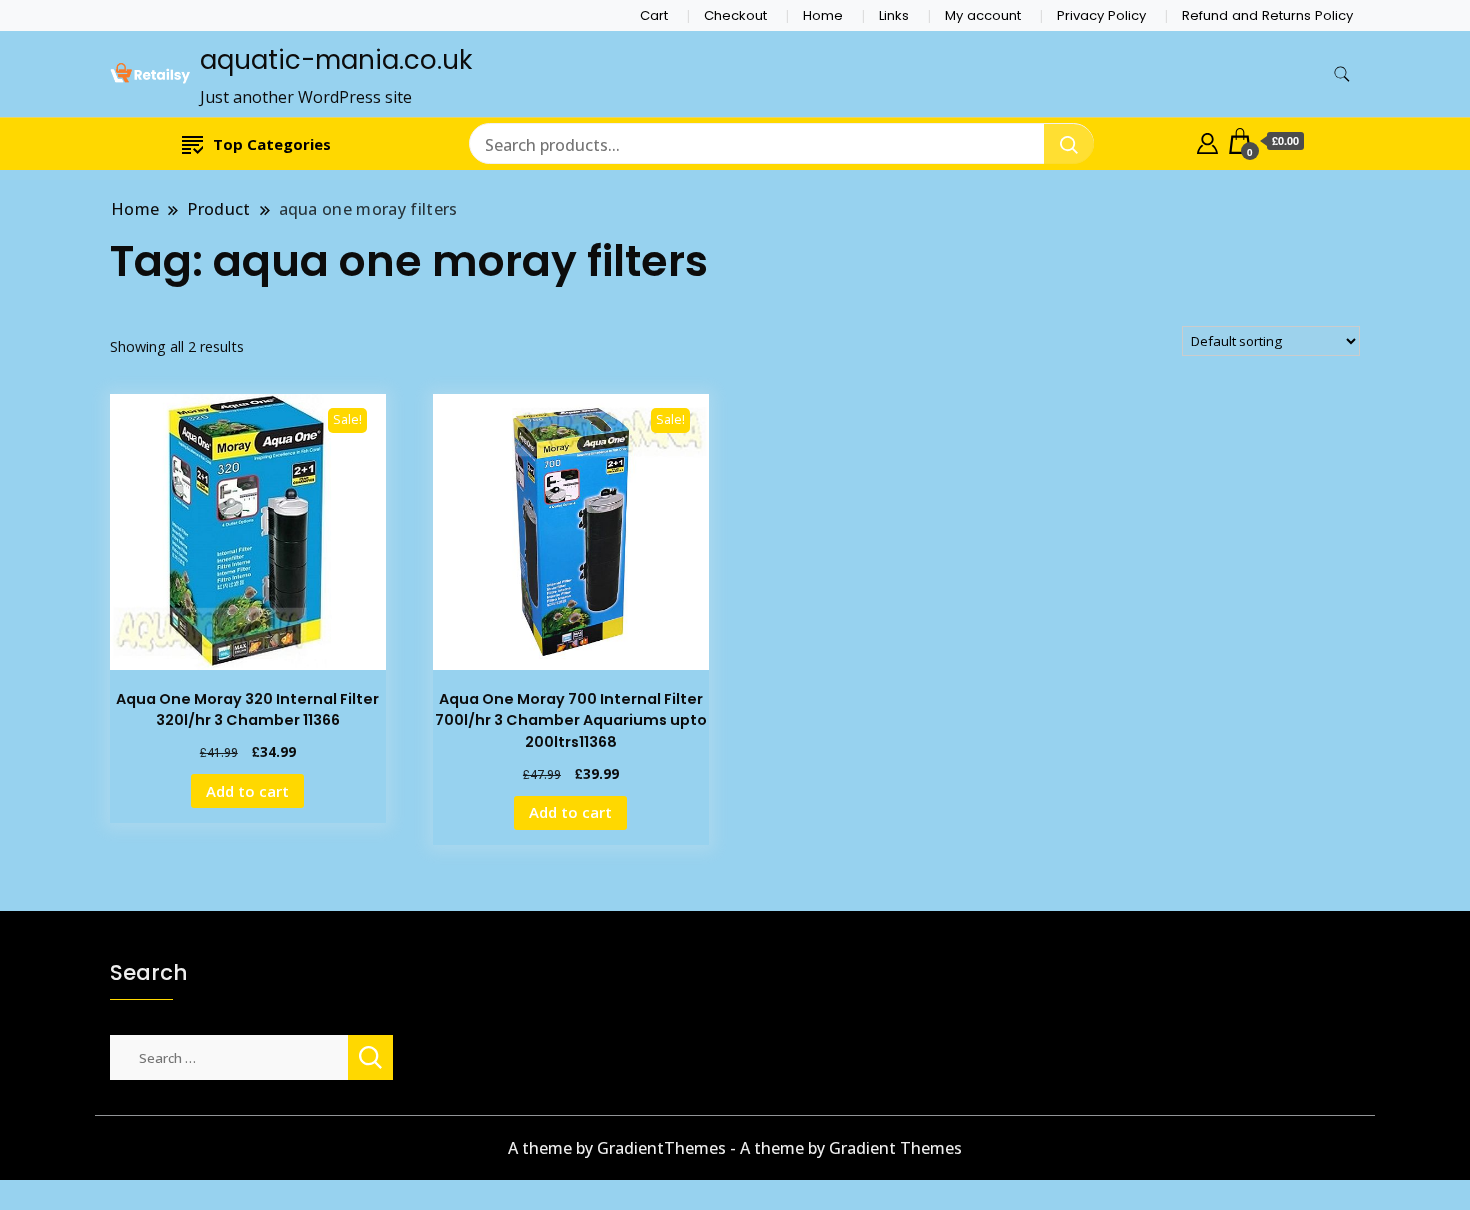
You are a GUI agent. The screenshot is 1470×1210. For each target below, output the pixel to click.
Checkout (735, 15)
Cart (654, 15)
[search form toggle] (1342, 74)
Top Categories (272, 144)
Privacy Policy (1101, 15)
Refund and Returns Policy (1267, 15)
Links (894, 15)
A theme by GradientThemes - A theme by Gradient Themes (735, 1148)
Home (823, 15)
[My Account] (1207, 141)
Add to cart (247, 791)
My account (983, 15)
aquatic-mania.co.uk (336, 60)
